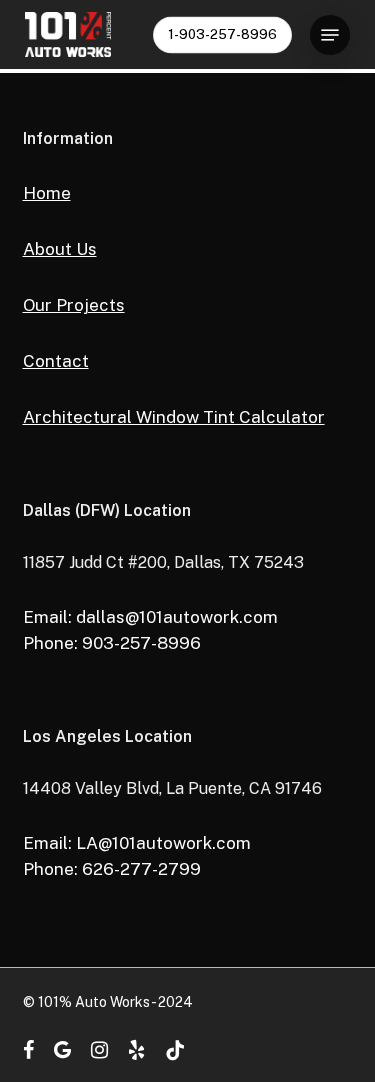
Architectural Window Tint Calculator (174, 417)
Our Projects (74, 305)
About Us (60, 249)
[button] (330, 35)
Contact (56, 361)
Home (47, 193)
